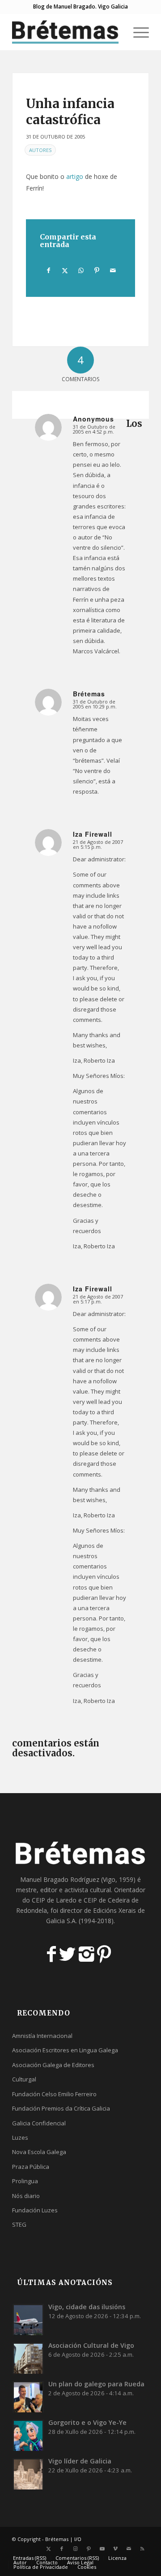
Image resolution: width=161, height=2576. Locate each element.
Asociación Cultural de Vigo (91, 2345)
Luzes (20, 2137)
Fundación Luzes (35, 2210)
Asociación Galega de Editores (53, 2065)
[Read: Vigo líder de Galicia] (28, 2474)
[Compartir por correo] (113, 270)
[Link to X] (48, 2549)
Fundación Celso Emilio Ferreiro (54, 2094)
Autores (40, 150)
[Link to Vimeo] (115, 2549)
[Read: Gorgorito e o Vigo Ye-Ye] (28, 2435)
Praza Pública (31, 2167)
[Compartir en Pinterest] (97, 270)
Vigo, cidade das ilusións (87, 2307)
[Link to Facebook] (62, 2549)
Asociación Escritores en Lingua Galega (65, 2050)
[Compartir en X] (65, 270)
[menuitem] (116, 32)
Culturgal (24, 2079)
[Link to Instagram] (75, 2549)
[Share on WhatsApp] (81, 270)
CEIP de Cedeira (107, 1900)
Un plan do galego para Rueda (96, 2384)
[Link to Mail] (129, 2549)
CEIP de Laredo (54, 1900)
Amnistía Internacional (42, 2036)
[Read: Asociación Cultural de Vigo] (28, 2358)
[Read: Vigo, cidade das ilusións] (28, 2320)
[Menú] (137, 32)
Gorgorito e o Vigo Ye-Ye (87, 2422)
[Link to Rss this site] (142, 2549)
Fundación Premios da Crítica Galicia (61, 2108)
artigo (75, 176)
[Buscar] (116, 32)
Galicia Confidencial (39, 2123)
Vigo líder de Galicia (80, 2461)
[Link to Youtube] (102, 2549)
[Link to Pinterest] (89, 2549)
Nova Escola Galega (39, 2152)
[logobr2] (67, 32)
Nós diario (26, 2196)
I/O (78, 2539)
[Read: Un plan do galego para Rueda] (28, 2397)
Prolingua (25, 2181)
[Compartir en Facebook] (48, 270)
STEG (19, 2224)
